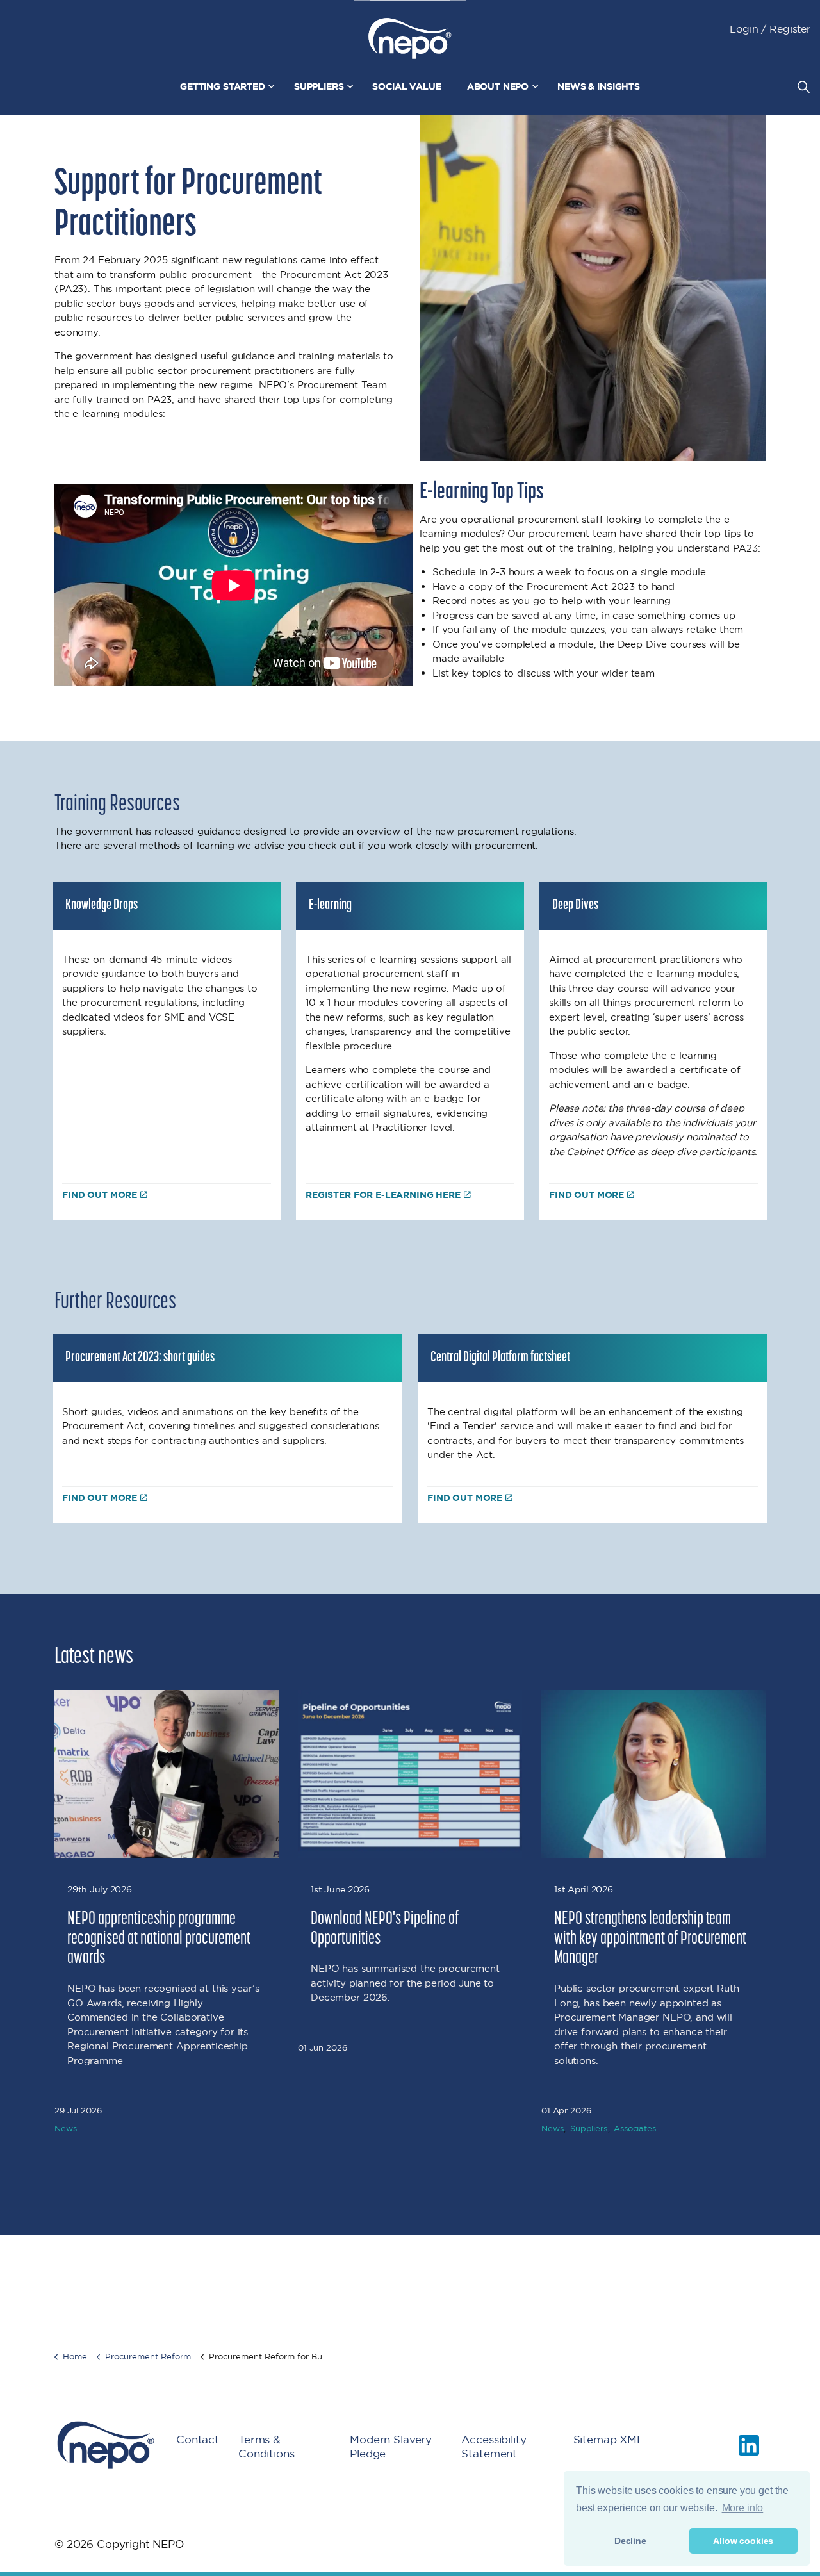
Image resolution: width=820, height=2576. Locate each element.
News (65, 2128)
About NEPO (498, 86)
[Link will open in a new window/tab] (749, 2445)
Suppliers (319, 86)
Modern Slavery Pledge (391, 2447)
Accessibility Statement (494, 2447)
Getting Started (223, 86)
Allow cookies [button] (743, 2541)
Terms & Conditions (266, 2447)
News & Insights (599, 86)
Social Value (406, 86)
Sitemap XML (609, 2439)
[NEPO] (410, 38)
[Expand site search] (803, 86)
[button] (593, 288)
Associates (635, 2128)
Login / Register (770, 29)
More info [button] (743, 2508)
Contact (198, 2439)
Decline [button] (630, 2541)
